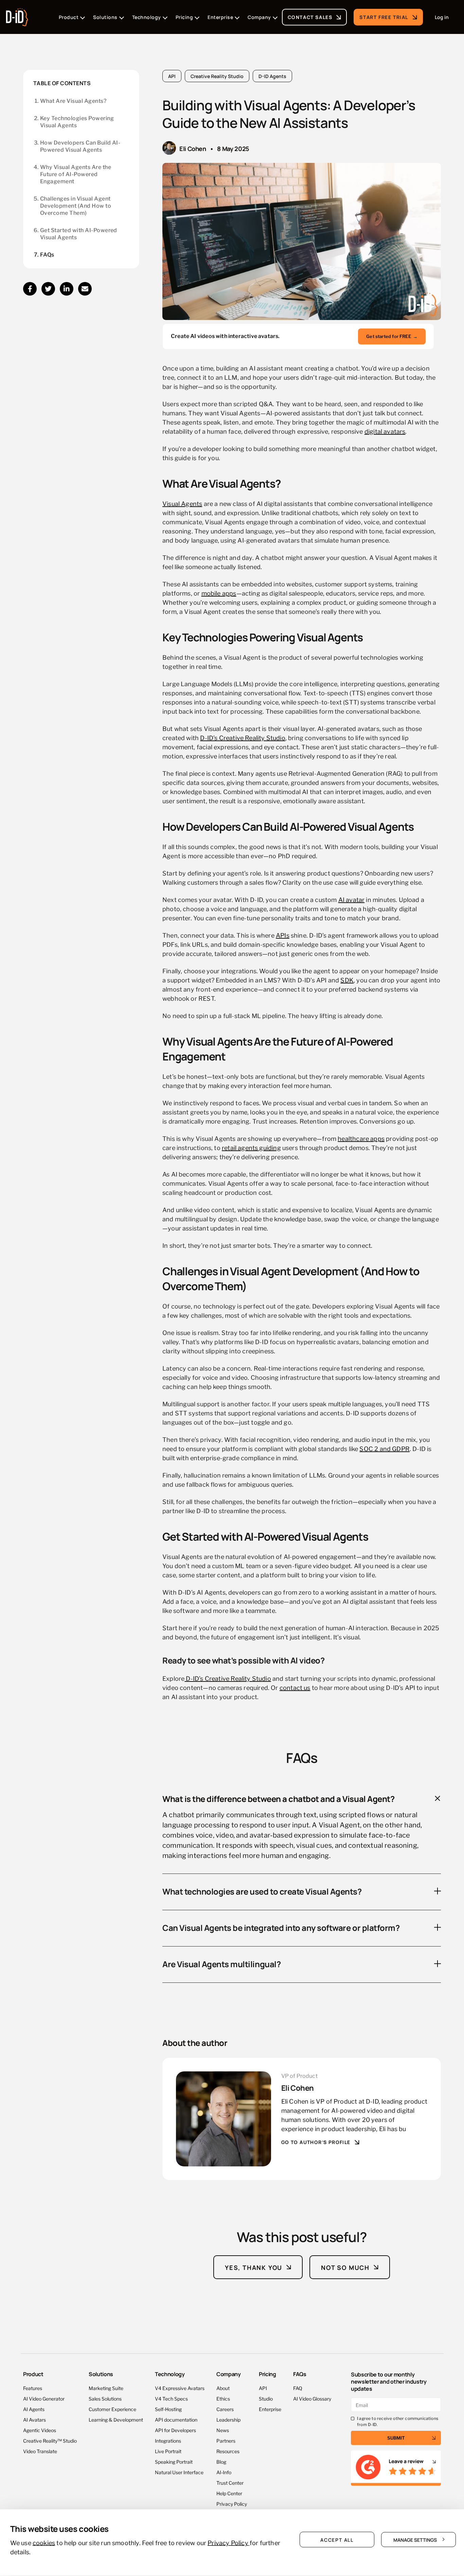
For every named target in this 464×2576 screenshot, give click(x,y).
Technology (170, 2374)
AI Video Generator (44, 2398)
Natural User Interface (179, 2472)
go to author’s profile (316, 2142)
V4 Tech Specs (171, 2398)
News (223, 2430)
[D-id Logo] (17, 15)
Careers (225, 2409)
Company (229, 2374)
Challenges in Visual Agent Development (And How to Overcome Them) (76, 206)
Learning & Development (116, 2419)
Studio (266, 2398)
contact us (295, 1687)
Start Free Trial (384, 17)
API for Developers (175, 2430)
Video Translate (40, 2451)
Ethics (223, 2398)
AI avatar (352, 899)
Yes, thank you (254, 2267)
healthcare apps (361, 1138)
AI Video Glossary (312, 2398)
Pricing (267, 2374)
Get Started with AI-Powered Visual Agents (79, 234)
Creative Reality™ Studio (50, 2440)
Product (33, 2374)
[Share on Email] (85, 289)
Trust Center (230, 2483)
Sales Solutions (105, 2398)
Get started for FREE (392, 336)
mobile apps (219, 593)
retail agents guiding (251, 1147)
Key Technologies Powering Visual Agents (77, 122)
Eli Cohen (193, 148)
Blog (221, 2461)
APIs (283, 935)
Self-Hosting (168, 2409)
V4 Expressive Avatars (180, 2388)
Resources (228, 2451)
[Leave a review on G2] (396, 2468)
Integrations (168, 2440)
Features (33, 2388)
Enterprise (270, 2409)
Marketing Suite (106, 2388)
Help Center (229, 2493)
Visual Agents (182, 503)
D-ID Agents (272, 76)
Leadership (228, 2419)
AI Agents (34, 2409)
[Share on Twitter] (48, 289)
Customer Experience (112, 2409)
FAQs (47, 255)
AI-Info (224, 2472)
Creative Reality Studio (217, 76)
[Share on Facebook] (30, 289)
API (172, 76)
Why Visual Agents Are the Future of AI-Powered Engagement (76, 174)
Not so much (345, 2267)
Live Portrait (168, 2451)
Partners (226, 2440)
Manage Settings (415, 2539)
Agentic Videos (40, 2430)
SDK (347, 980)
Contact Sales (310, 17)
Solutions (101, 2374)
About (223, 2388)
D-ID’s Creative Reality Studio (243, 737)
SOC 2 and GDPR (385, 1448)
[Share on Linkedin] (67, 289)
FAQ (298, 2388)
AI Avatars (34, 2419)
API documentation (176, 2419)
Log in (442, 17)
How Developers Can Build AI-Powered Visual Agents (80, 146)
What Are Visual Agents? (73, 101)
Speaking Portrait (174, 2461)
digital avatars (385, 431)
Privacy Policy (232, 2504)
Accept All (337, 2539)
